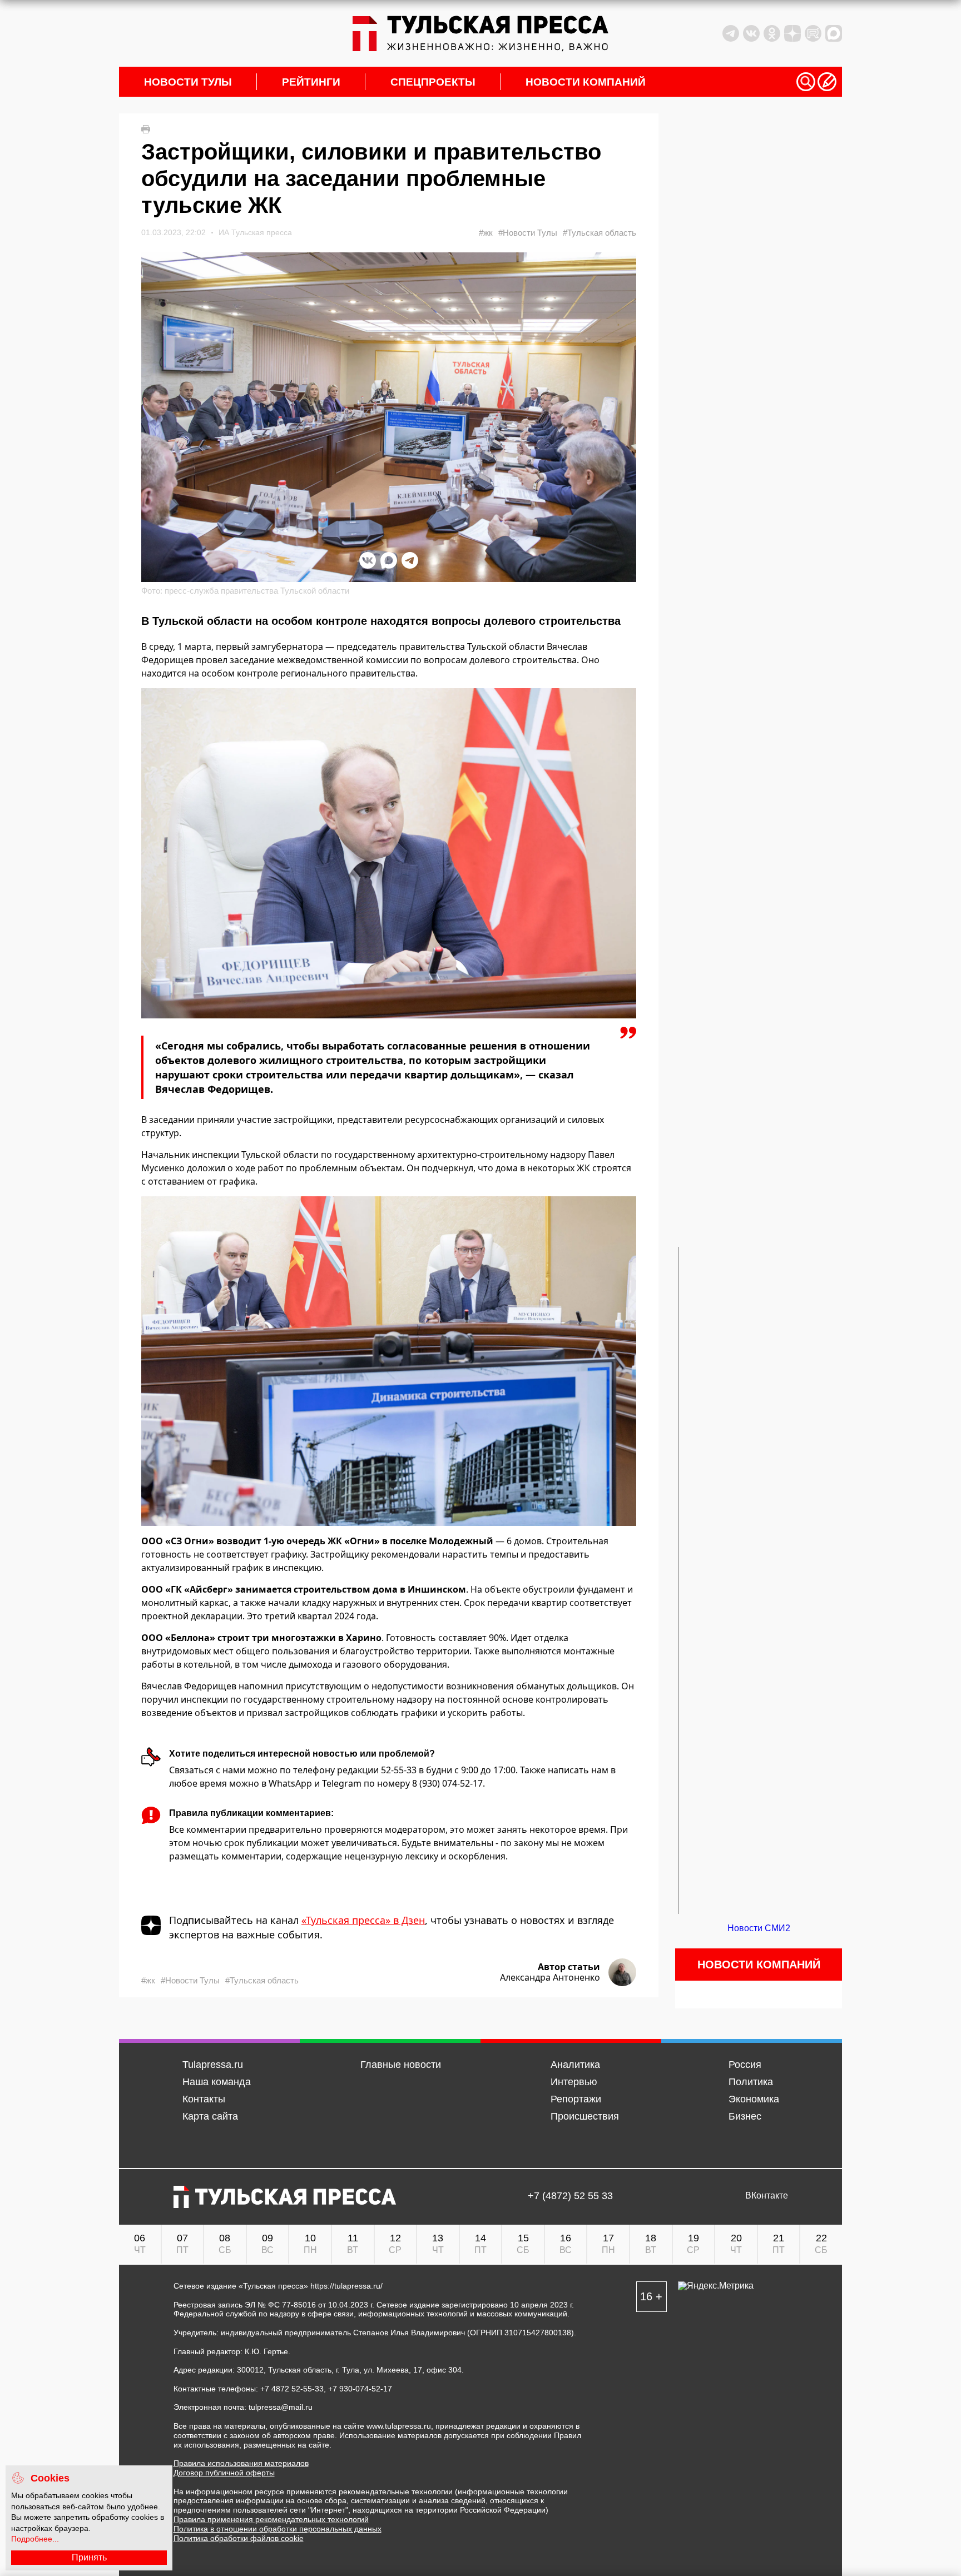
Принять (89, 2557)
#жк (486, 233)
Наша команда (217, 2082)
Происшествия (585, 2116)
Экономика (754, 2099)
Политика (751, 2082)
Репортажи (576, 2099)
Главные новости (401, 2065)
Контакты (204, 2099)
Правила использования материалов (241, 2463)
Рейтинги (311, 82)
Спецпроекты (433, 82)
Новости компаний (586, 82)
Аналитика (575, 2065)
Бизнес (745, 2116)
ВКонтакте (767, 2196)
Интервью (574, 2082)
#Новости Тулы (528, 233)
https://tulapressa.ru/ (346, 2286)
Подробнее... (35, 2539)
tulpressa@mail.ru (281, 2407)
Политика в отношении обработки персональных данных (278, 2529)
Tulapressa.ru (213, 2065)
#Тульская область (600, 233)
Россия (745, 2065)
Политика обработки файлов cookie (239, 2538)
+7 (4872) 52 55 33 (570, 2196)
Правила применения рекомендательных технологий (271, 2519)
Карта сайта (210, 2116)
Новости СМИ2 (759, 1928)
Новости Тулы (188, 82)
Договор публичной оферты (224, 2473)
